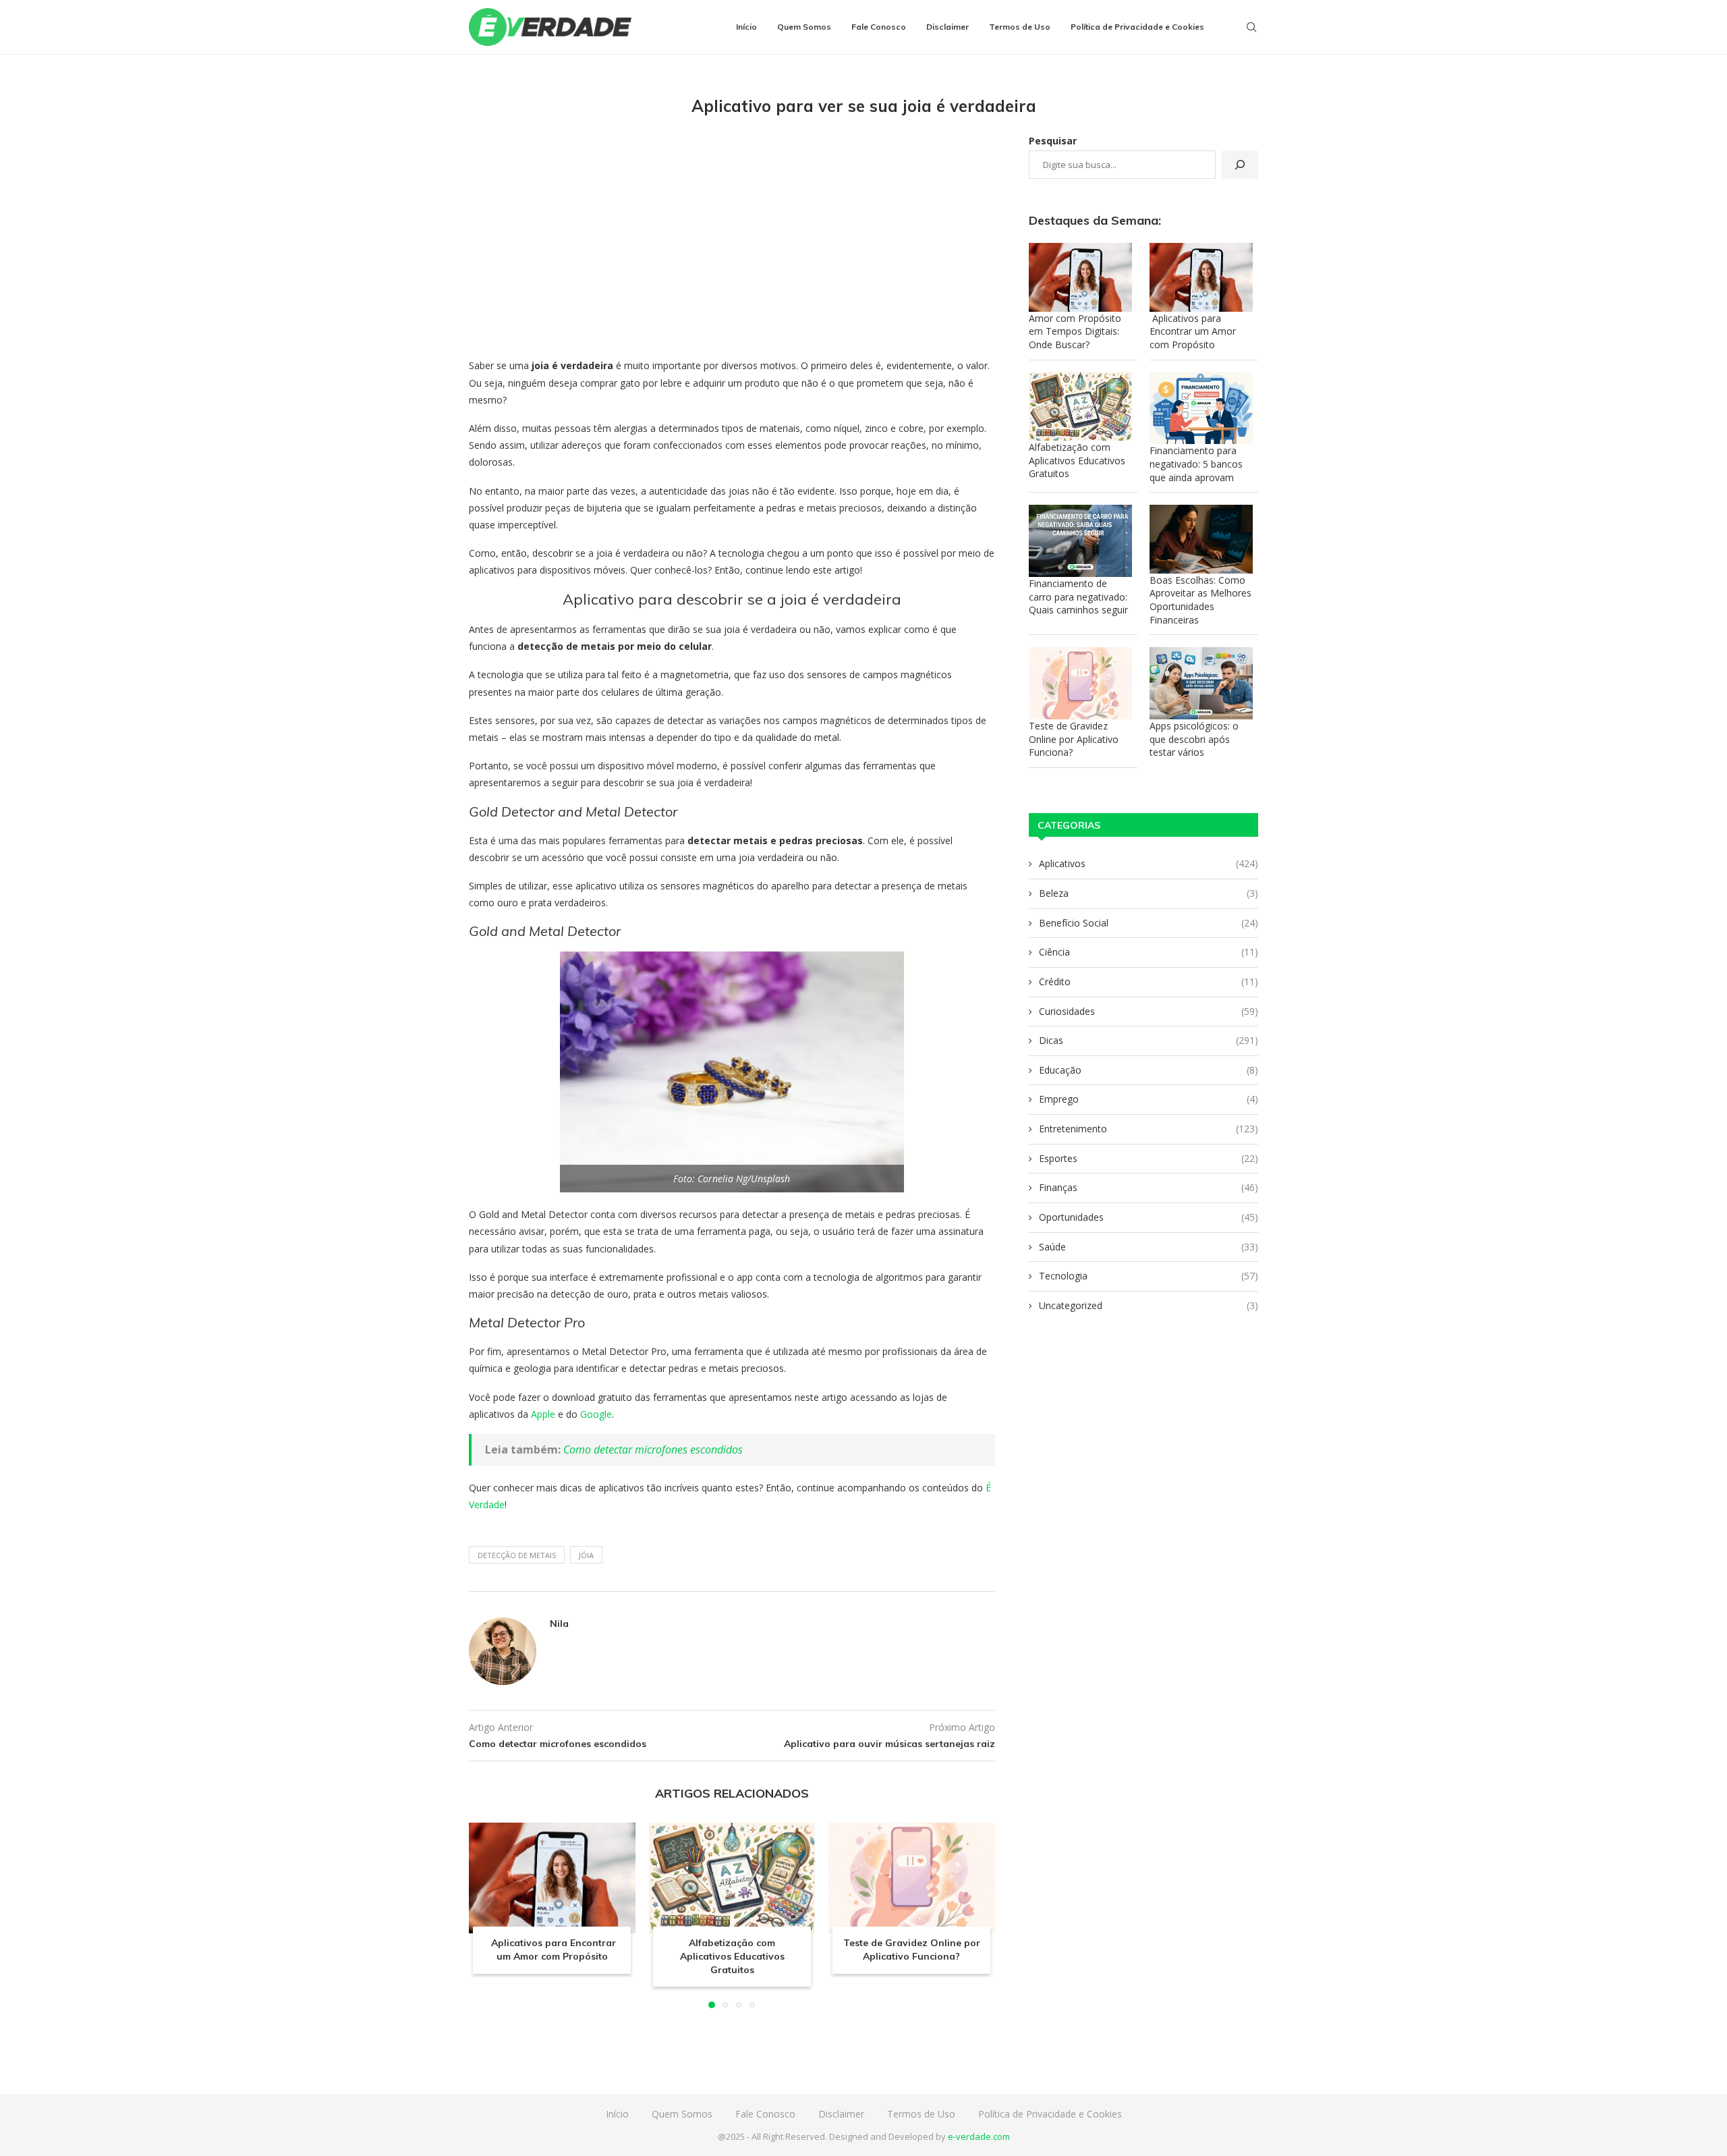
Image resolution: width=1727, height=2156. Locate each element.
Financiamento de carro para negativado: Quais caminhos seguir (1078, 597)
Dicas (1149, 1040)
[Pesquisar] (1240, 165)
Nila (559, 1624)
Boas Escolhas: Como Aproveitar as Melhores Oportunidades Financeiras (1200, 600)
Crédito (1149, 982)
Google (596, 1414)
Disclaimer (947, 27)
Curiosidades (1149, 1011)
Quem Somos (804, 27)
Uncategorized (1149, 1305)
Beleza (1149, 893)
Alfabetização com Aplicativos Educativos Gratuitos (732, 1956)
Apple (543, 1414)
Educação (1149, 1070)
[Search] (1251, 27)
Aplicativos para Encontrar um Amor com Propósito (552, 1950)
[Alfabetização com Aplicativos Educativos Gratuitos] (732, 1878)
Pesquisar (1053, 141)
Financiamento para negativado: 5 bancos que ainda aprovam (1196, 464)
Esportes (1149, 1158)
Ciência (1149, 952)
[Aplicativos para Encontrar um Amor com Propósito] (552, 1878)
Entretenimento (1149, 1129)
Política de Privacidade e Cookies (1137, 27)
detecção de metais (517, 1555)
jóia (586, 1555)
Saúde (1149, 1247)
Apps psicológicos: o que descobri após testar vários (1194, 739)
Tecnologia (1149, 1276)
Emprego (1149, 1099)
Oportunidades (1149, 1217)
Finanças (1149, 1187)
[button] (487, 1914)
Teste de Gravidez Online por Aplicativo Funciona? (912, 1950)
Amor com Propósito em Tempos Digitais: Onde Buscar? (1075, 331)
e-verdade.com (979, 2136)
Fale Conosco (879, 27)
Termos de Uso (1020, 27)
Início (746, 27)
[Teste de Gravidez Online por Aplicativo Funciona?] (912, 1878)
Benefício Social (1149, 923)
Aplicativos (1149, 863)
